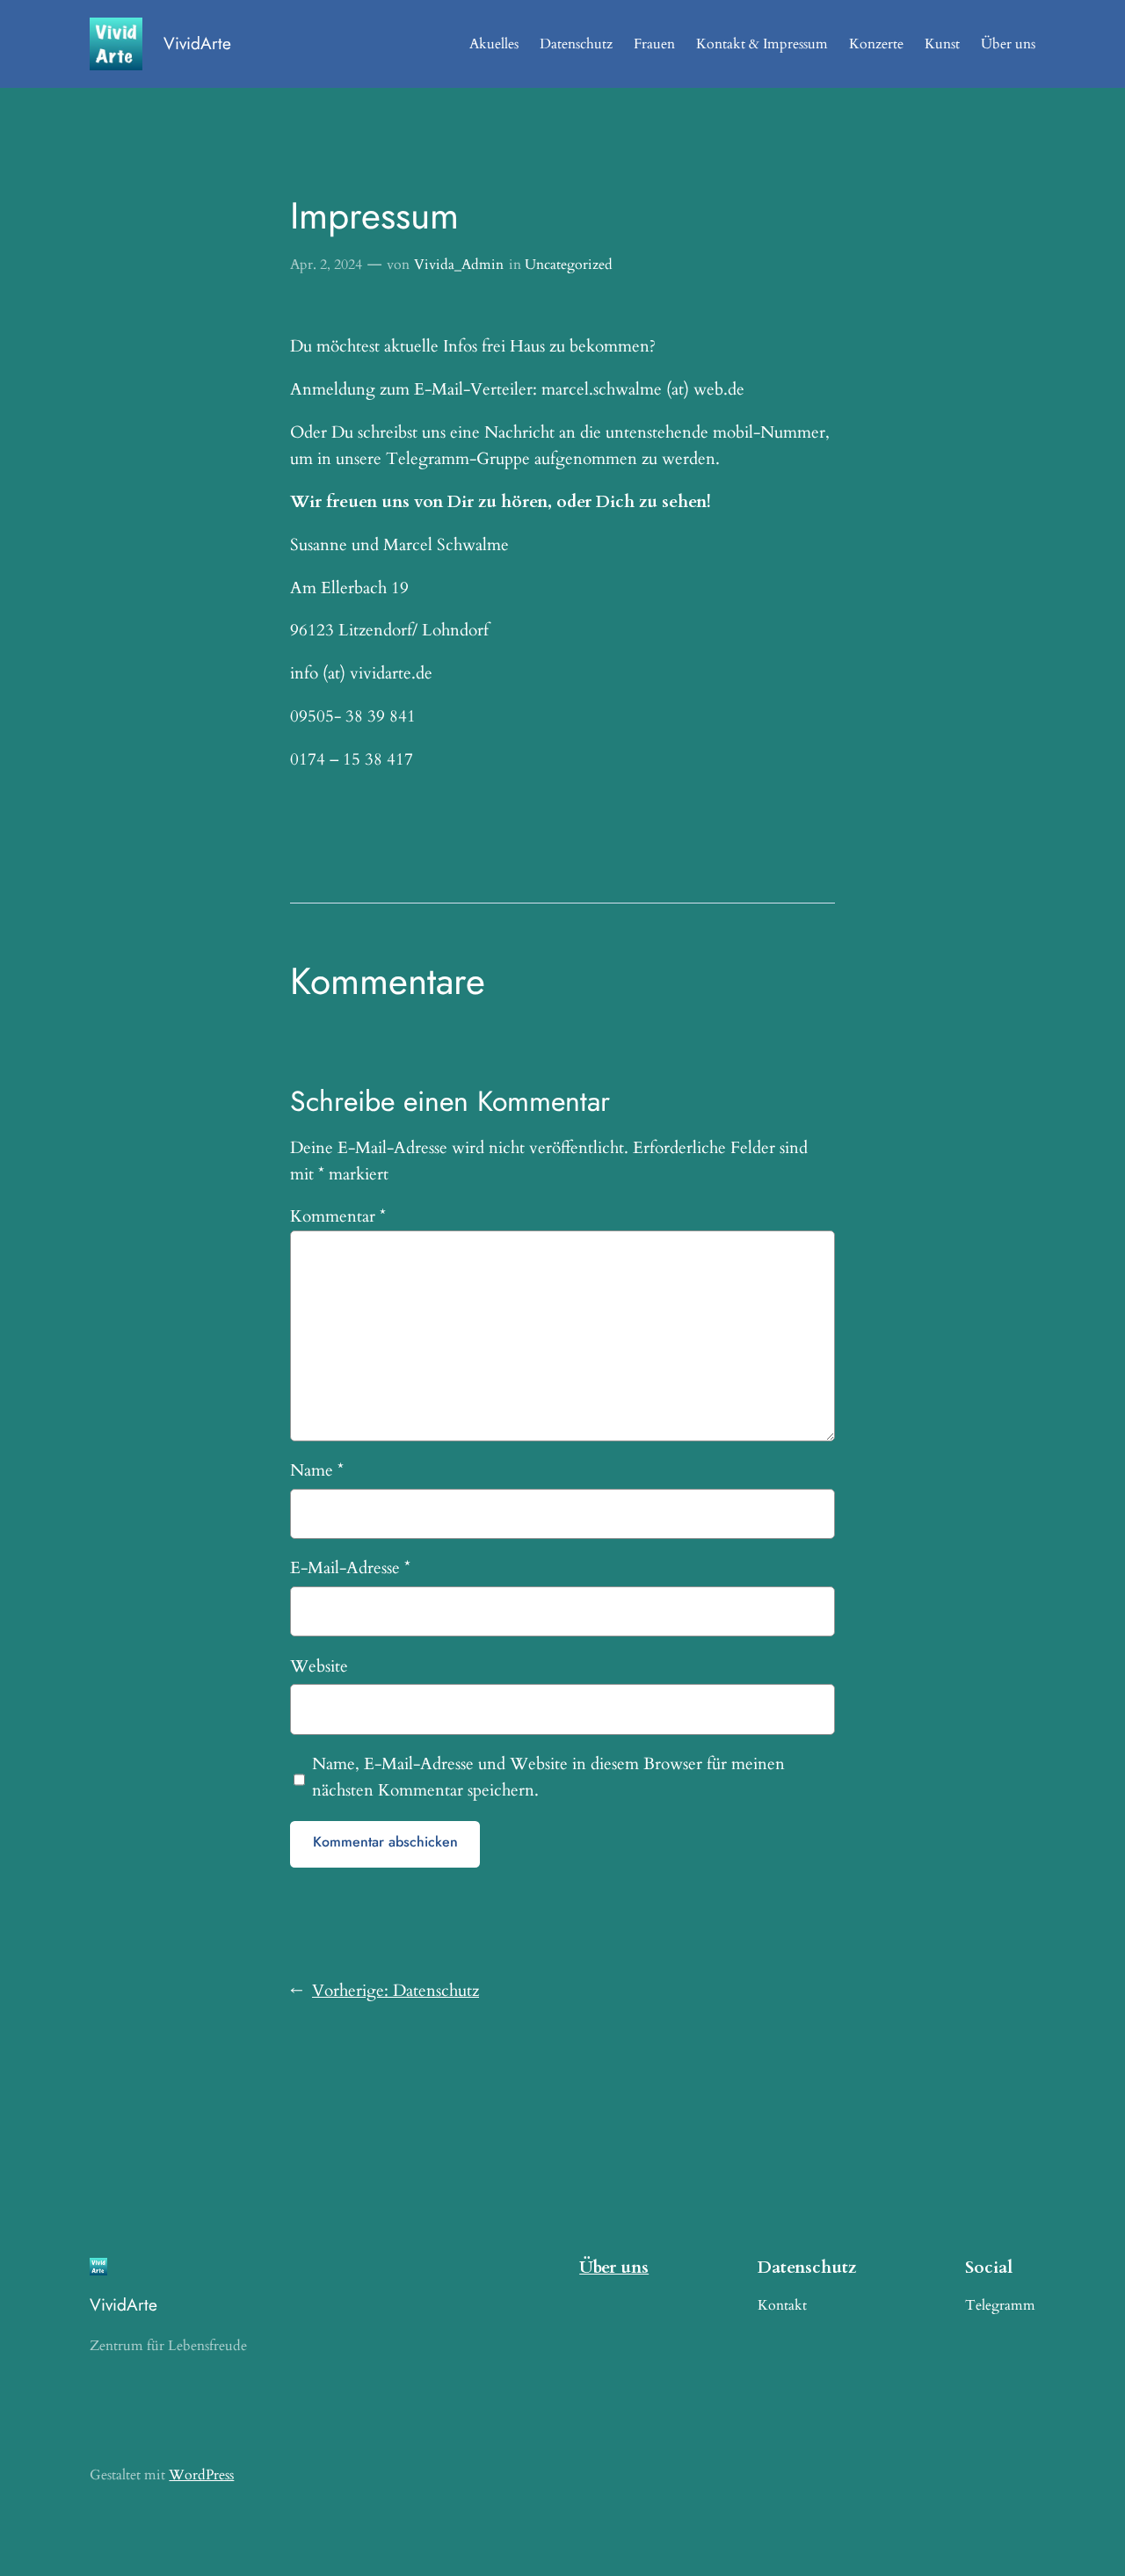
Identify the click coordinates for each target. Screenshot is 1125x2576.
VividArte (197, 43)
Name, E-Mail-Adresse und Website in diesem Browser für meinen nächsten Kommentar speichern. (548, 1777)
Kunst (942, 44)
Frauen (654, 44)
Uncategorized (569, 265)
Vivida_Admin (459, 265)
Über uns (1008, 44)
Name (317, 1470)
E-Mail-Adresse (350, 1568)
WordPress (201, 2475)
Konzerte (876, 44)
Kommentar (338, 1216)
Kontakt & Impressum (762, 44)
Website (319, 1666)
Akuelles (494, 44)
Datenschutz (576, 44)
